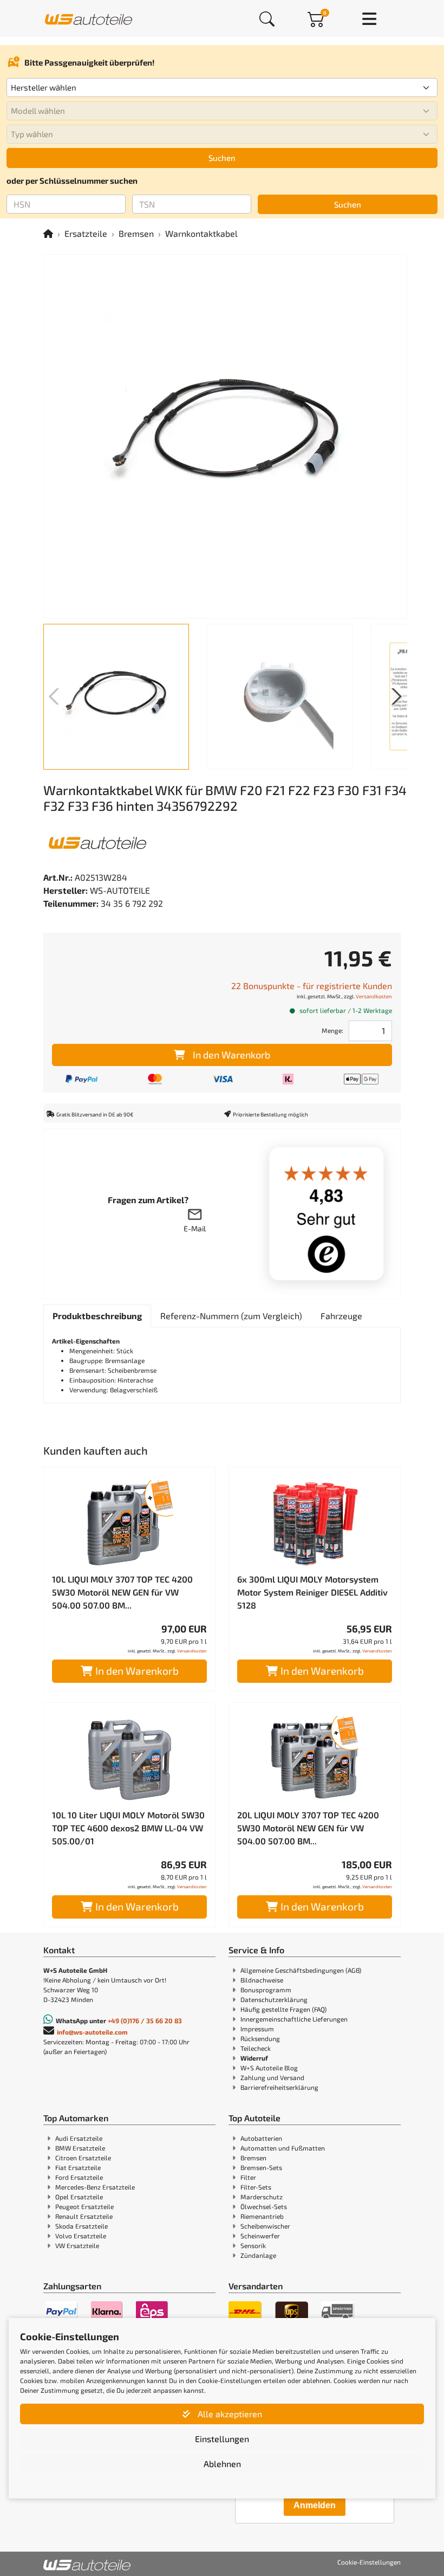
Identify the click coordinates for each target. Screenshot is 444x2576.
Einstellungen (222, 2439)
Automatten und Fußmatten (283, 2148)
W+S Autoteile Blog (269, 2068)
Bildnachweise (262, 1980)
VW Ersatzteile (77, 2245)
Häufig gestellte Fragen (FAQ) (283, 2009)
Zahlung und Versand (272, 2077)
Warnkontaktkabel (201, 233)
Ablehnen (222, 2464)
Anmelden (315, 2505)
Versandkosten (374, 996)
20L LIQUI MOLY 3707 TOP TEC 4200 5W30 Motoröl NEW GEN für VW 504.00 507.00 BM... (308, 1828)
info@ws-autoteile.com (92, 2032)
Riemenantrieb (262, 2216)
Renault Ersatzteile (84, 2216)
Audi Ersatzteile (79, 2138)
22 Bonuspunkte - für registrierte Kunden (312, 986)
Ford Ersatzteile (79, 2177)
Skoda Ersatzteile (81, 2226)
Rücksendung (260, 2038)
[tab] (97, 1316)
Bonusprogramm (266, 1990)
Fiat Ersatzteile (78, 2167)
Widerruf (254, 2058)
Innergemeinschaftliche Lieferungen (294, 2019)
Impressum (257, 2029)
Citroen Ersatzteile (83, 2158)
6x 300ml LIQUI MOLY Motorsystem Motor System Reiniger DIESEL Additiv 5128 (312, 1592)
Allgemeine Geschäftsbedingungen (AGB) (301, 1970)
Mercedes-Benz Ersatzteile (95, 2187)
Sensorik (253, 2245)
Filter (248, 2177)
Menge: (332, 1030)
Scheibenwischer (265, 2226)
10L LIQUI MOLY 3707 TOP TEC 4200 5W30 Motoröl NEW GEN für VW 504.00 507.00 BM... (122, 1592)
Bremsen (136, 233)
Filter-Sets (256, 2187)
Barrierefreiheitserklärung (279, 2087)
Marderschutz (262, 2197)
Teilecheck (256, 2048)
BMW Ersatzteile (80, 2148)
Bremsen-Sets (261, 2167)
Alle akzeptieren (229, 2414)
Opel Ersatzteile (79, 2197)
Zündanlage (258, 2255)
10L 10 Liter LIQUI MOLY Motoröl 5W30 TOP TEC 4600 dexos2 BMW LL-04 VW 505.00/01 (128, 1828)
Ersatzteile (86, 233)
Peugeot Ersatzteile (84, 2206)
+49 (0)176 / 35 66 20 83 (145, 2020)
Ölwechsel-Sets (264, 2206)
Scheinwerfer (260, 2236)
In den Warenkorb (231, 1055)
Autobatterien (261, 2138)
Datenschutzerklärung (274, 1999)
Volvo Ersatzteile (81, 2236)
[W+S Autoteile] (89, 18)
